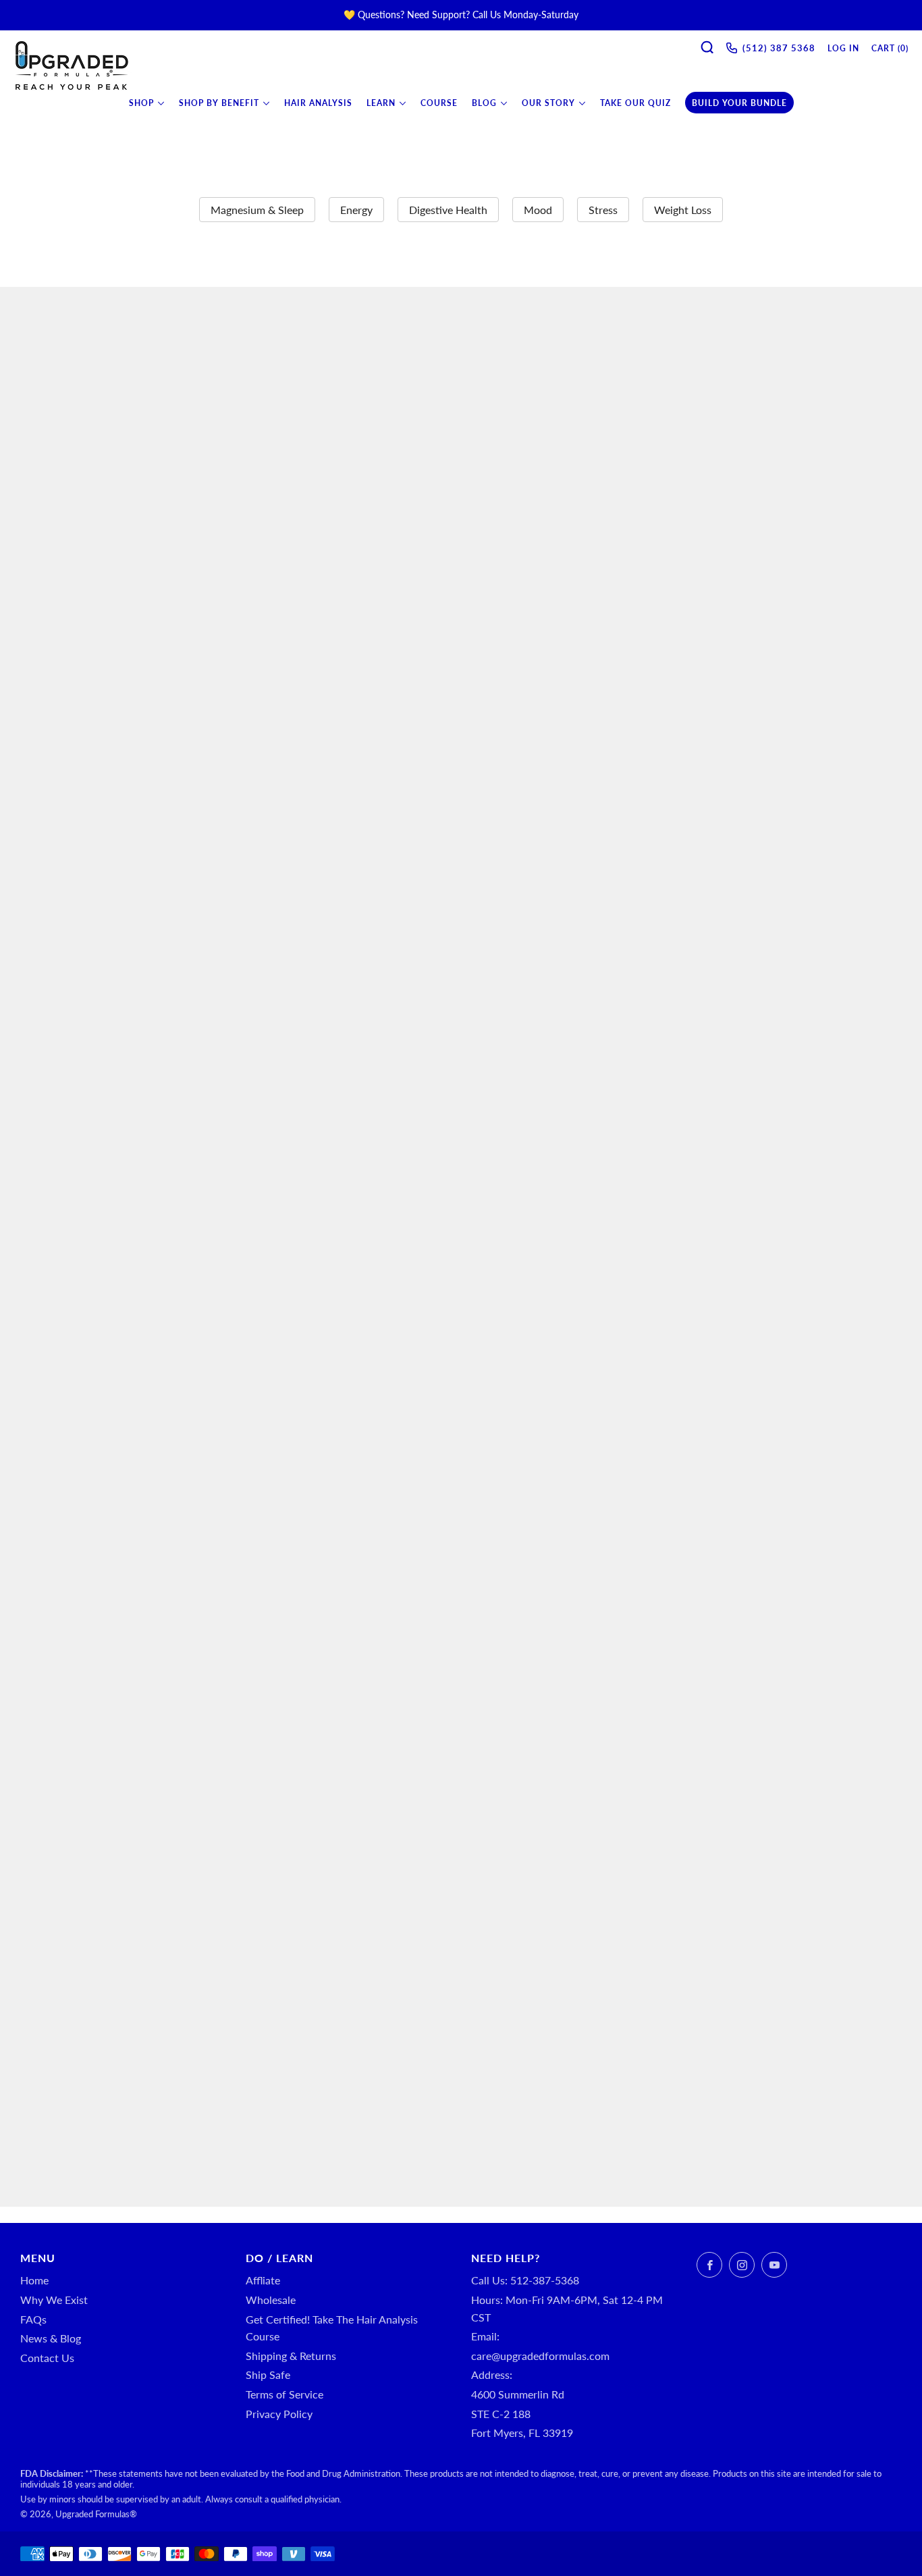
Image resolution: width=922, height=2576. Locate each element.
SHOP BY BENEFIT (219, 103)
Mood (538, 210)
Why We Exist (54, 2300)
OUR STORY (548, 103)
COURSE (439, 103)
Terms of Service (284, 2394)
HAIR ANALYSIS (318, 103)
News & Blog (51, 2338)
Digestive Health (448, 210)
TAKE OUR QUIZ (635, 103)
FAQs (33, 2319)
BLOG (484, 103)
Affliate (263, 2280)
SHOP (141, 103)
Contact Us (47, 2358)
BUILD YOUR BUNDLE (739, 103)
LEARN (381, 103)
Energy (356, 210)
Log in (843, 48)
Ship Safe (268, 2374)
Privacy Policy (279, 2414)
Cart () (890, 48)
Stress (603, 210)
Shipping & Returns (291, 2356)
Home (34, 2280)
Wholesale (271, 2300)
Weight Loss (683, 210)
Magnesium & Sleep (257, 210)
